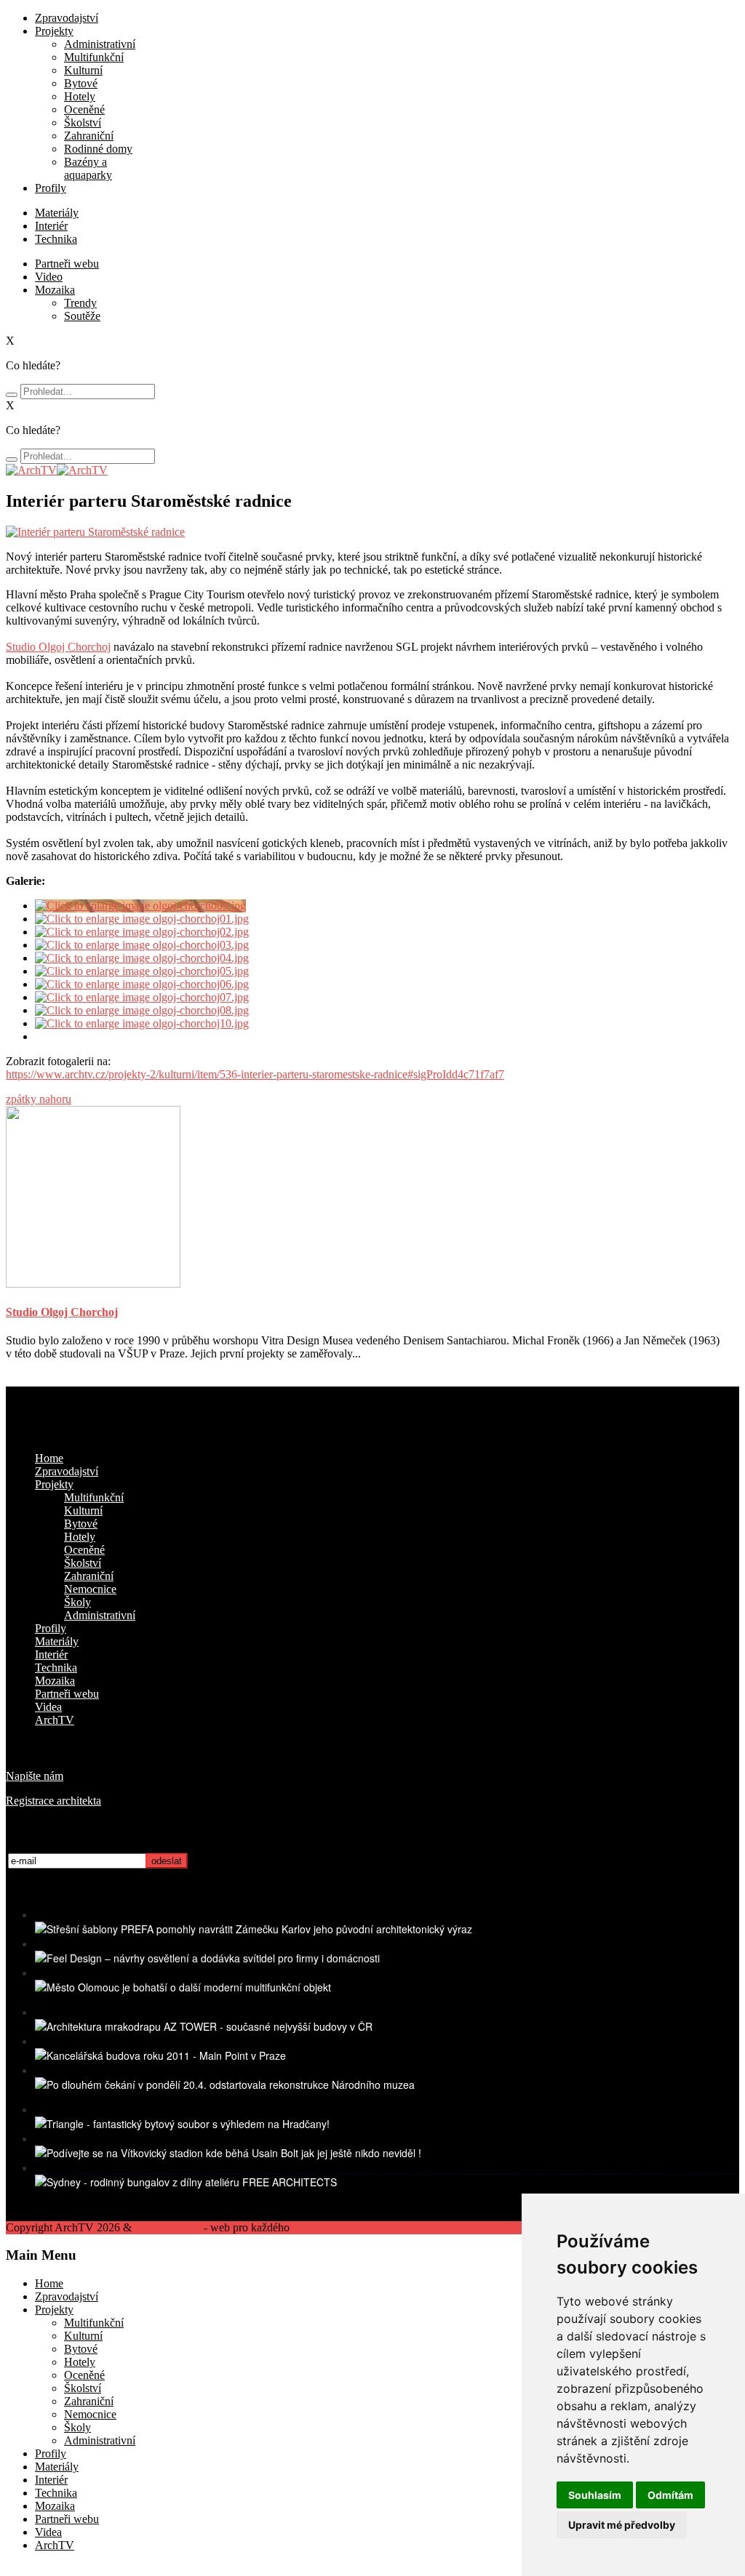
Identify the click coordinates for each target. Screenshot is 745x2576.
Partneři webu (67, 264)
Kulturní (83, 70)
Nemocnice (90, 1589)
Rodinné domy (98, 149)
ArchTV (55, 1720)
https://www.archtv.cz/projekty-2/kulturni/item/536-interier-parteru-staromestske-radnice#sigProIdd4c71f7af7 (255, 1074)
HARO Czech (168, 2227)
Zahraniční (89, 136)
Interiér (51, 226)
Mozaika (55, 290)
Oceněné (84, 109)
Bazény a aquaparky (88, 168)
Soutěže (82, 316)
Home (49, 1458)
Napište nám (35, 1776)
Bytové (81, 83)
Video (49, 277)
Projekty (54, 31)
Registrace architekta (53, 1801)
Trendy (80, 303)
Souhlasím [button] (595, 2495)
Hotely (80, 96)
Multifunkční (94, 57)
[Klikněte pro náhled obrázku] (95, 532)
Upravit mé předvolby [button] (622, 2525)
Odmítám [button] (670, 2495)
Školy (77, 1602)
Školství (83, 123)
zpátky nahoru (39, 1099)
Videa (48, 1707)
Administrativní (100, 44)
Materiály (57, 213)
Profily (51, 188)
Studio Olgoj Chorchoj (58, 647)
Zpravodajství (67, 18)
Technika (56, 239)
